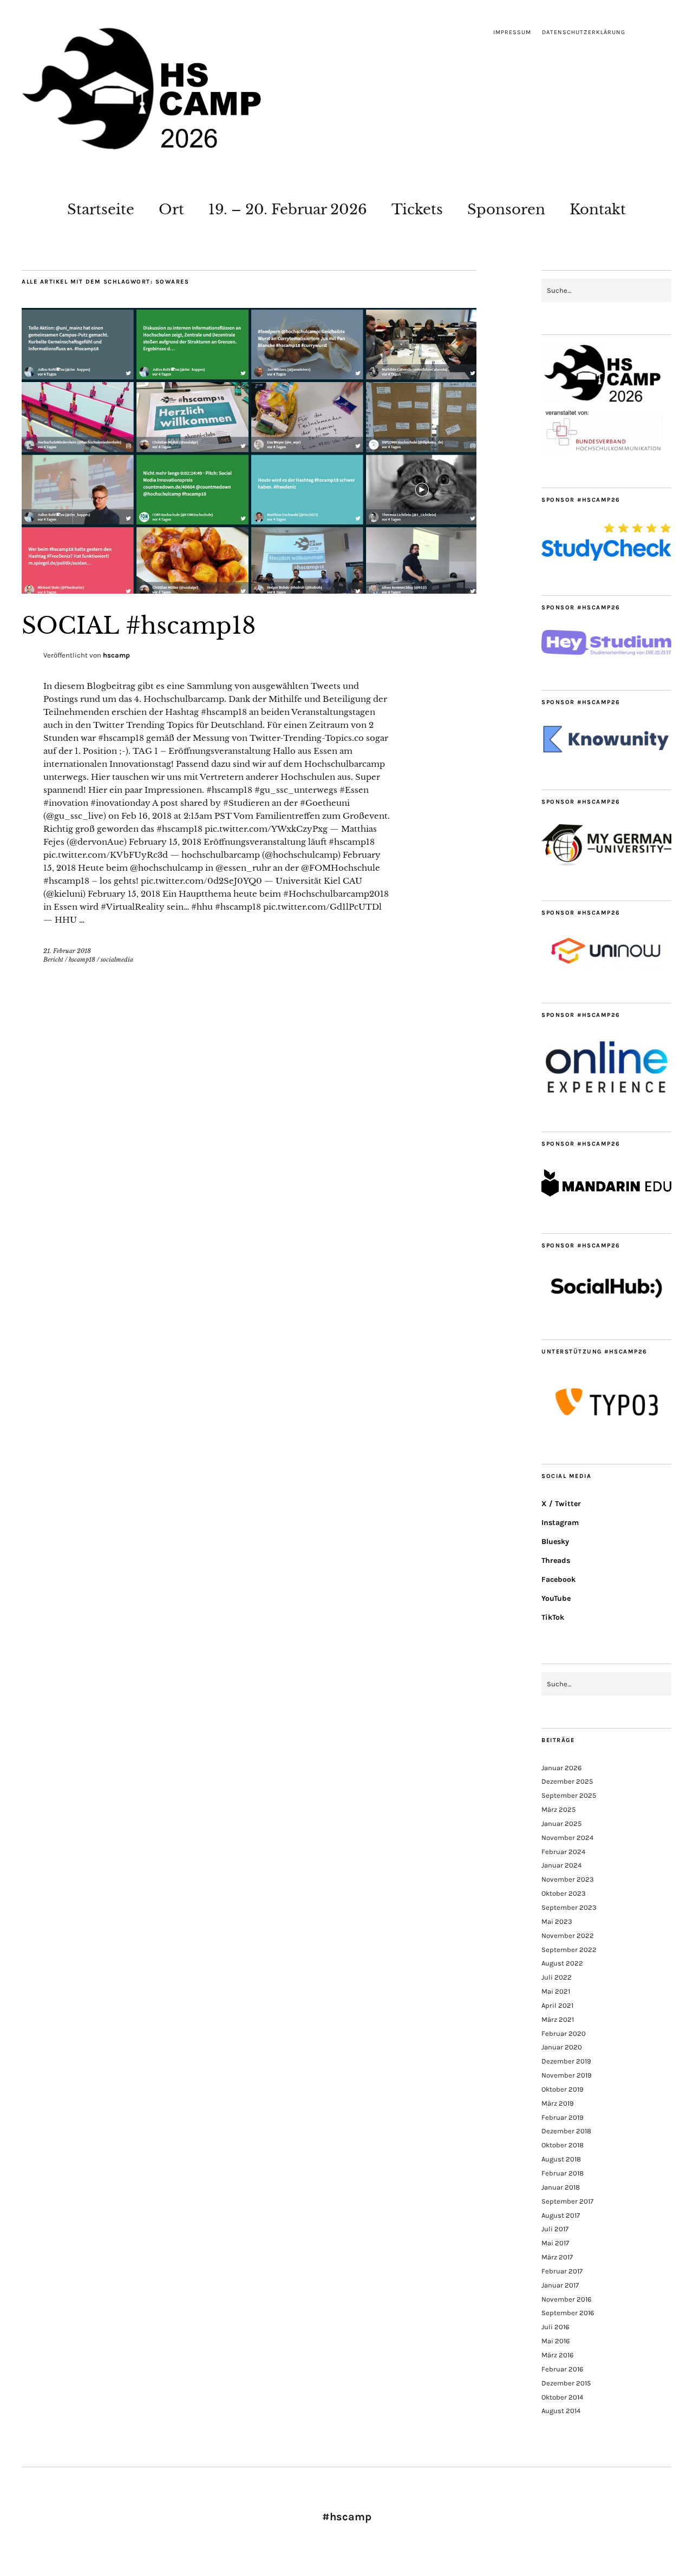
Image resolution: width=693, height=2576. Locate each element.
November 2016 (566, 2299)
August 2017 (561, 2215)
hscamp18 (82, 960)
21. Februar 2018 (67, 951)
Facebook (558, 1579)
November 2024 (567, 1838)
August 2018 (561, 2159)
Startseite (101, 209)
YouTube (556, 1598)
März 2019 (558, 2103)
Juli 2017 (555, 2229)
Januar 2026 (561, 1768)
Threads (556, 1560)
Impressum (512, 32)
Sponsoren (506, 209)
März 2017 (557, 2257)
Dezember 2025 (567, 1781)
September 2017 (567, 2201)
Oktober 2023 (564, 1893)
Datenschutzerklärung (584, 32)
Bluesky (555, 1542)
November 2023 (568, 1879)
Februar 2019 (563, 2117)
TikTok (553, 1617)
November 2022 (568, 1936)
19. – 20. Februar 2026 (288, 209)
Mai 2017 (555, 2243)
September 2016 (568, 2313)
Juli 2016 (555, 2327)
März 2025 (558, 1809)
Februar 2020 (564, 2033)
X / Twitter (561, 1504)
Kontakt (598, 209)
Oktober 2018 (563, 2145)
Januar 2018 (561, 2187)
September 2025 (569, 1795)
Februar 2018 (563, 2173)
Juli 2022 (557, 1977)
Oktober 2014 (562, 2397)
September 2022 (569, 1950)
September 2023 (569, 1907)
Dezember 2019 (566, 2061)
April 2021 (557, 2005)
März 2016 (557, 2355)
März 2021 (558, 2019)
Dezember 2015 (566, 2383)
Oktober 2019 (563, 2089)
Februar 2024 (563, 1852)
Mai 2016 (555, 2341)
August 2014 (561, 2411)
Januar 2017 (560, 2285)
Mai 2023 (557, 1921)
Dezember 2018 (566, 2131)
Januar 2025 (561, 1823)
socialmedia (117, 960)
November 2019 (567, 2075)
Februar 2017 (562, 2271)
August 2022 (562, 1963)
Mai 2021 (556, 1991)
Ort (171, 209)
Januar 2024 (561, 1865)
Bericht (53, 960)
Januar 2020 (562, 2047)
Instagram (560, 1523)
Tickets (417, 209)
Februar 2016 (562, 2369)
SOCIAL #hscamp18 (139, 626)
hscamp (116, 655)
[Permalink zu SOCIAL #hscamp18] (249, 590)
